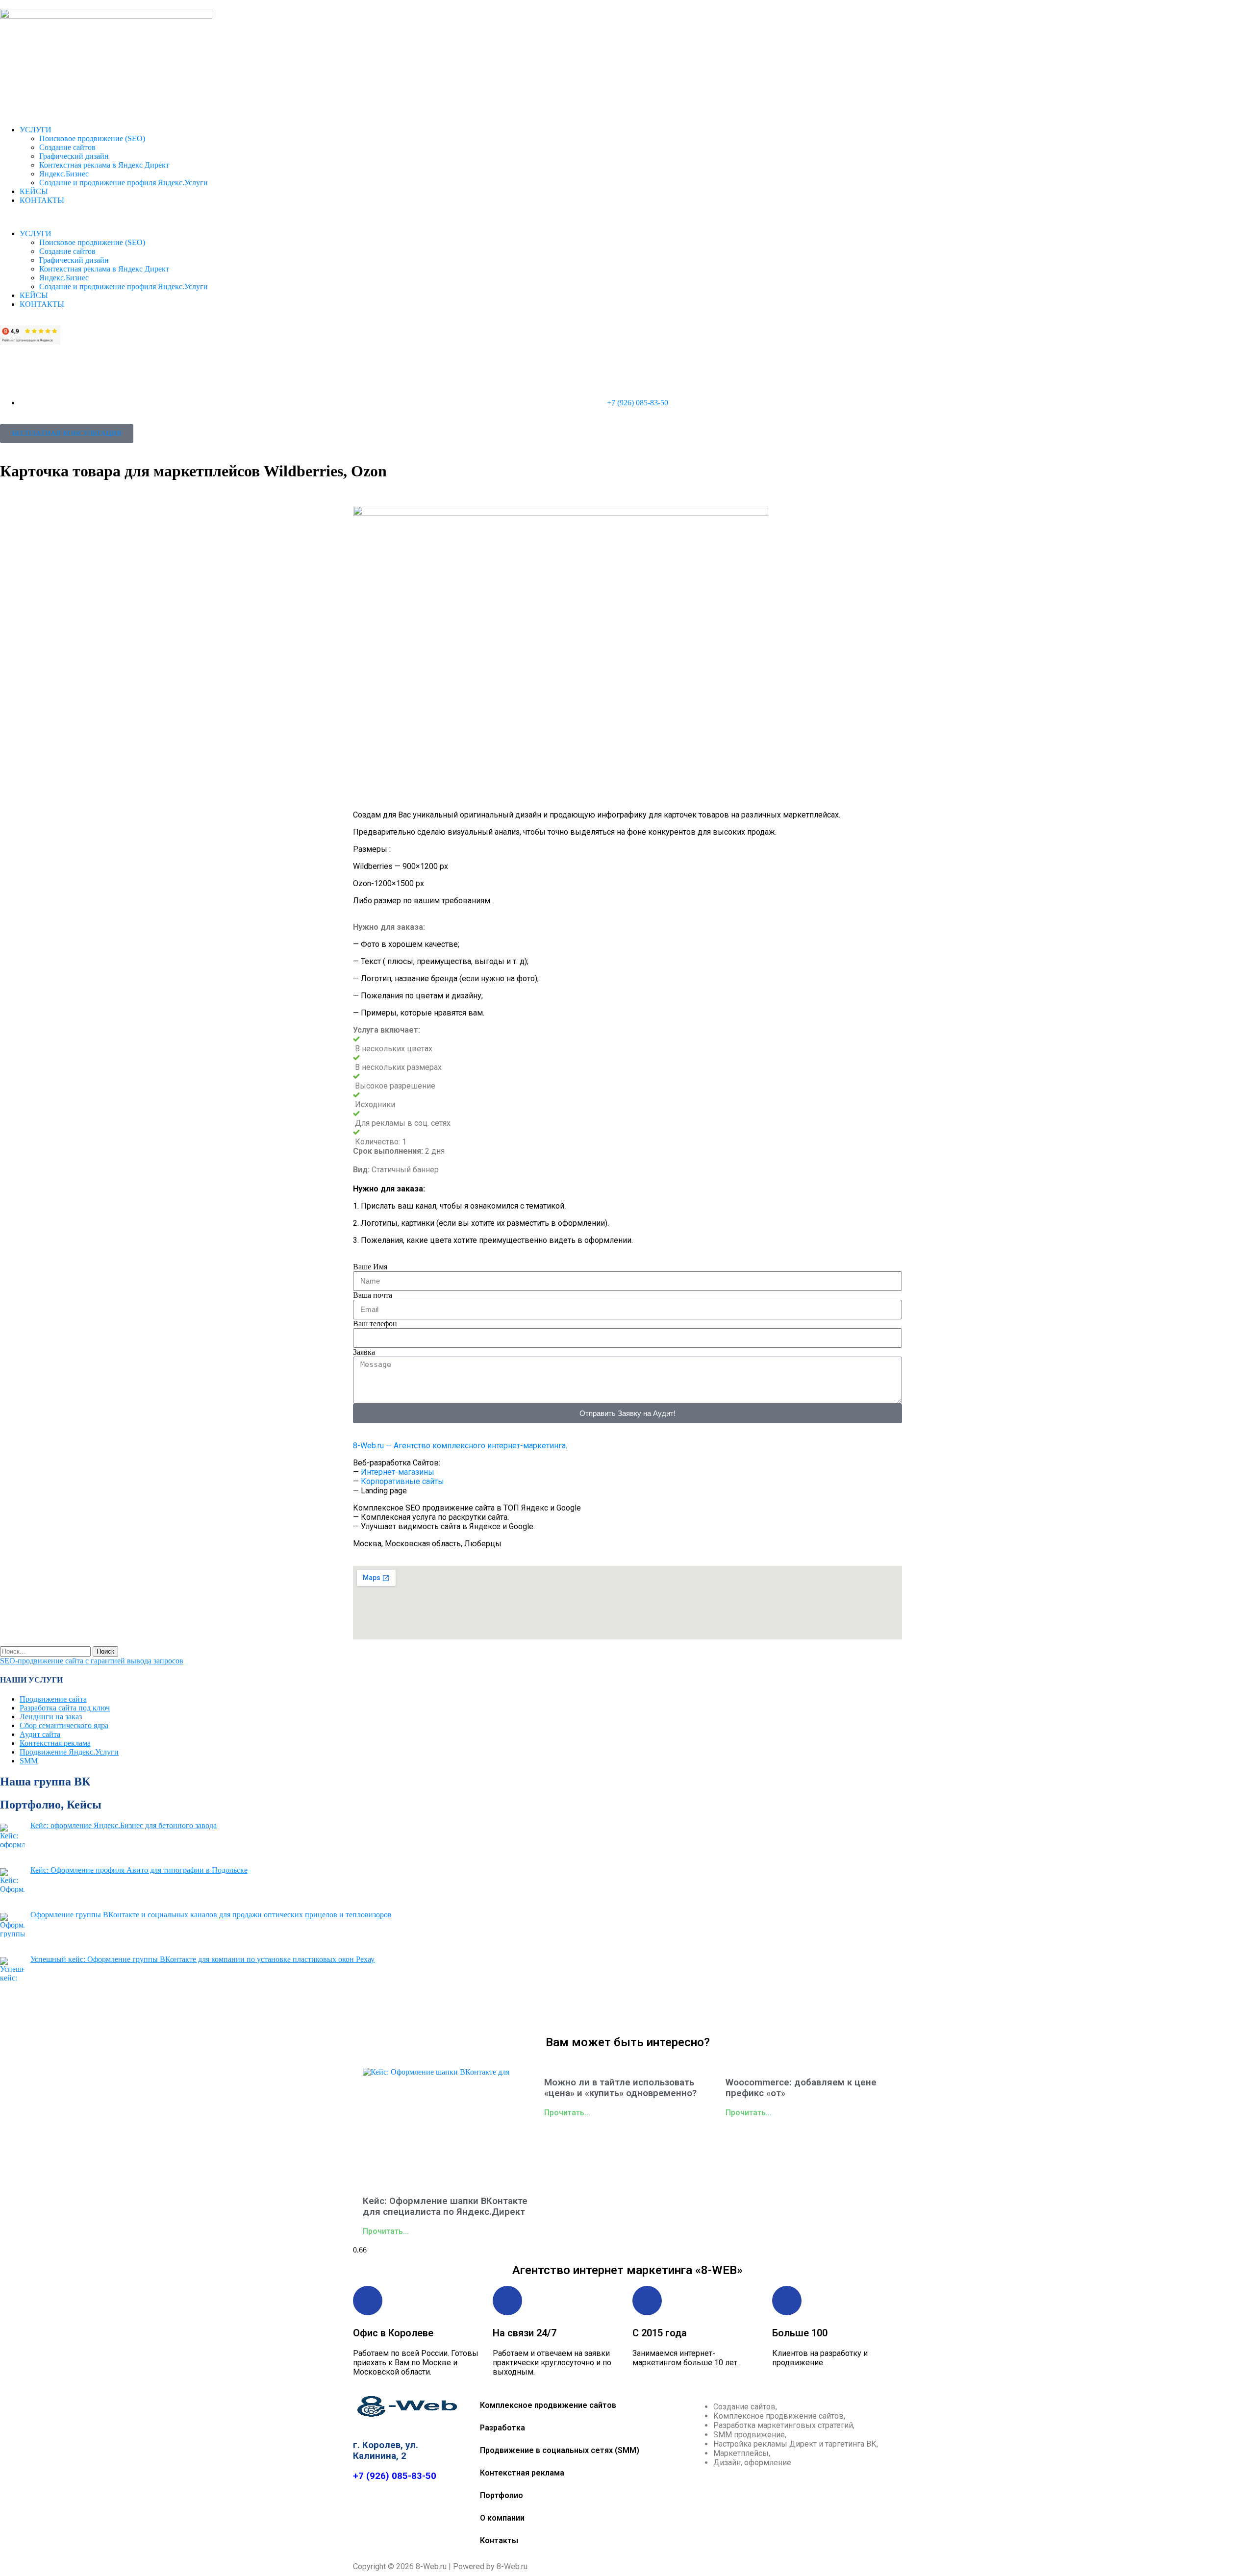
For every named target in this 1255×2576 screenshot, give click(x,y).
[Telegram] (584, 2012)
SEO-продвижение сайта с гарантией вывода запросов (92, 1661)
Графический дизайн (74, 156)
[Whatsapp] (671, 2012)
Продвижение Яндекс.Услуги (69, 1752)
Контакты (499, 2540)
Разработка (502, 2428)
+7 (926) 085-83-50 (395, 2476)
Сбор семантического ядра (64, 1725)
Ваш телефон (375, 1324)
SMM (29, 1761)
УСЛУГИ (36, 130)
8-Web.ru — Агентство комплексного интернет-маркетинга (459, 1446)
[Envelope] (555, 2012)
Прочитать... (386, 2231)
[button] (627, 217)
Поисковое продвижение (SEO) (92, 138)
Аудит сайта (40, 1734)
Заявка (364, 1352)
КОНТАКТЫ (42, 200)
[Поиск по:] (46, 1651)
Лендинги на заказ (51, 1717)
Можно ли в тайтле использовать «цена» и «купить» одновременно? (620, 2088)
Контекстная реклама (55, 1743)
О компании (502, 2518)
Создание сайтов (67, 147)
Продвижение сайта (53, 1699)
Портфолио (502, 2495)
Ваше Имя (370, 1267)
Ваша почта (373, 1295)
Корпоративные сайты (402, 1481)
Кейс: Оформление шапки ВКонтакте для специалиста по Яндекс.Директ (445, 2206)
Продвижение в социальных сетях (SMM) (560, 2450)
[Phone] (700, 2012)
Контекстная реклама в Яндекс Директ (104, 165)
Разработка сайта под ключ (65, 1708)
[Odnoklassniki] (642, 2012)
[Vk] (613, 2012)
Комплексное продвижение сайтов (548, 2405)
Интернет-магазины (398, 1472)
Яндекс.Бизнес (64, 174)
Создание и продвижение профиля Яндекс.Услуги (124, 183)
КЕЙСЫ (34, 191)
